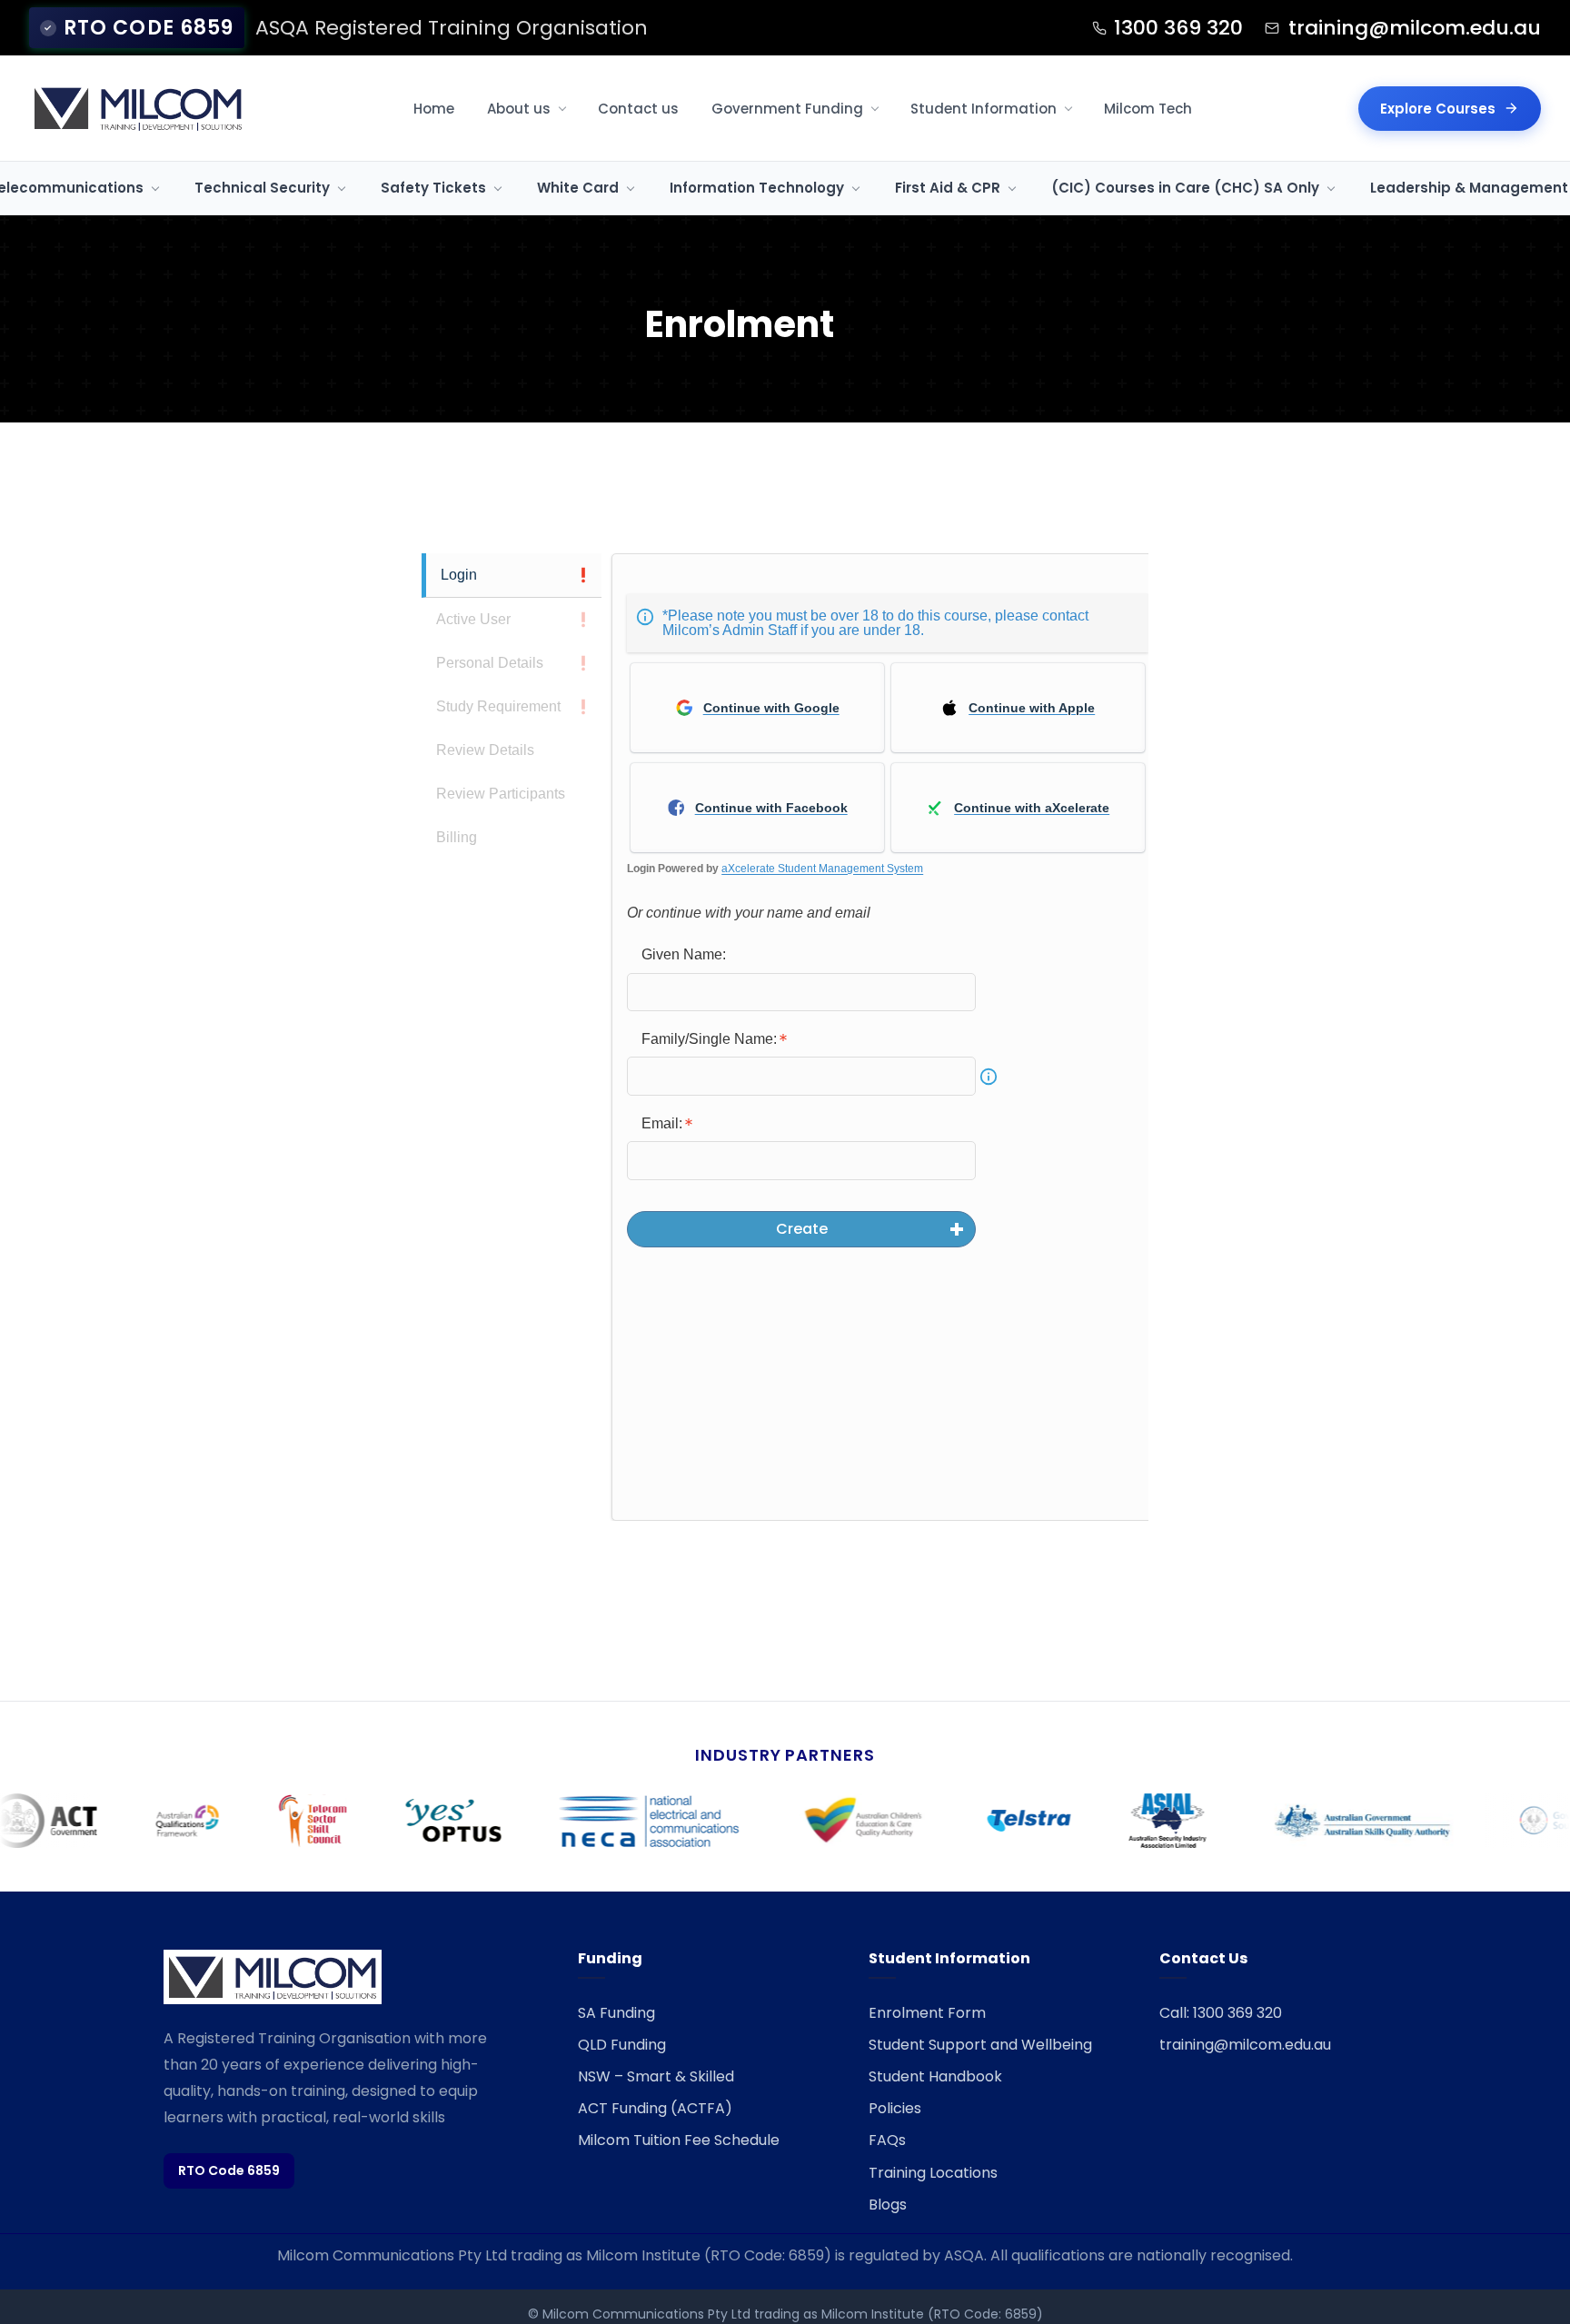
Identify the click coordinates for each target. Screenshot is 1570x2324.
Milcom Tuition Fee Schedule (679, 2140)
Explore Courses (1438, 109)
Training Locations (933, 2173)
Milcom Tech (1148, 109)
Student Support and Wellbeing (980, 2045)
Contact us (638, 109)
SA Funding (616, 2013)
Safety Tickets (433, 188)
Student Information (984, 109)
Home (434, 109)
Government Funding (787, 109)
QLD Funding (622, 2045)
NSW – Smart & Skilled (656, 2076)
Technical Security (262, 188)
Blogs (888, 2205)
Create (802, 1229)
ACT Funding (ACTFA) (655, 2108)
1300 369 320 (1178, 28)
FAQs (887, 2140)
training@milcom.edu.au (1415, 28)
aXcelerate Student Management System (822, 869)
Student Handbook (935, 2076)
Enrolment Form (927, 2013)
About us (519, 109)
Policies (895, 2108)
